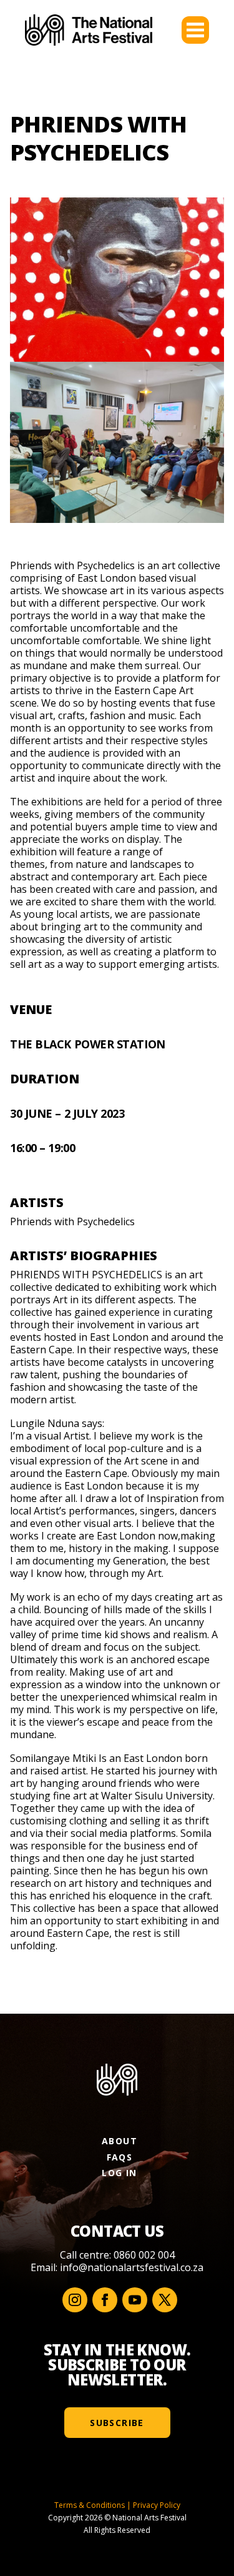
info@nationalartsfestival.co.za (132, 2267)
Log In (119, 2173)
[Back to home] (89, 30)
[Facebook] (105, 2300)
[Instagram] (75, 2300)
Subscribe (117, 2423)
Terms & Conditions (90, 2505)
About (119, 2141)
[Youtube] (135, 2300)
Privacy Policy (157, 2505)
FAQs (120, 2157)
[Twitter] (165, 2300)
